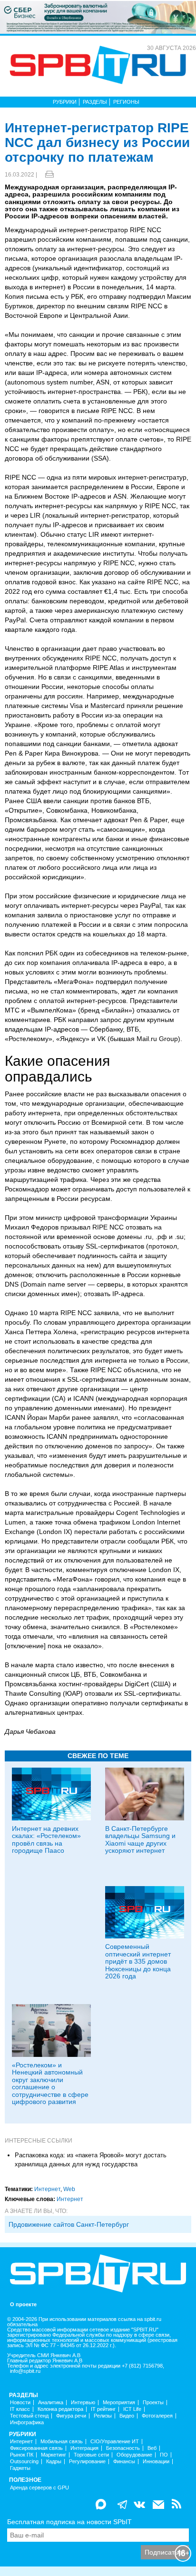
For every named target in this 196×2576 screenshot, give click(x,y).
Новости (20, 2403)
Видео (127, 2416)
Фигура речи (71, 2416)
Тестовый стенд (29, 2416)
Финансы (124, 2462)
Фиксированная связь (36, 2448)
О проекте (23, 2305)
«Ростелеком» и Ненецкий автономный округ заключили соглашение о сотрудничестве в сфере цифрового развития (50, 2083)
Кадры (54, 2462)
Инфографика (27, 2423)
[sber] (98, 17)
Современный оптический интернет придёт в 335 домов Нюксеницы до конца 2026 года (138, 1961)
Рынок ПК (22, 2455)
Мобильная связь (62, 2442)
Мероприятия (119, 2403)
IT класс (20, 2409)
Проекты (153, 2403)
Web (69, 2189)
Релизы (103, 2416)
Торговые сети (91, 2455)
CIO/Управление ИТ (115, 2442)
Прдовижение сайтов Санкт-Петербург (69, 2224)
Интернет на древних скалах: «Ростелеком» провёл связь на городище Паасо (46, 1839)
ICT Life (132, 2409)
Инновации (156, 2462)
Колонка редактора (60, 2409)
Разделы (95, 102)
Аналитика (51, 2403)
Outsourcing (24, 2462)
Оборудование (134, 2455)
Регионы (126, 102)
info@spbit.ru (25, 2371)
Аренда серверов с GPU (39, 2488)
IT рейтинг (103, 2409)
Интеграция (84, 2448)
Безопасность (123, 2448)
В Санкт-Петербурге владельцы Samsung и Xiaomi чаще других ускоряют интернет (140, 1839)
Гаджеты (20, 2468)
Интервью (83, 2403)
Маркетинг (54, 2455)
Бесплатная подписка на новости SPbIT (69, 2522)
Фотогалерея (157, 2416)
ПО (164, 2455)
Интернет (47, 2189)
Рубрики (65, 102)
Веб (152, 2448)
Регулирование (87, 2462)
